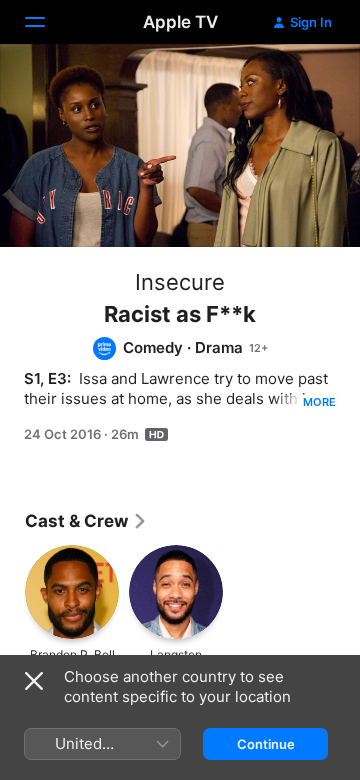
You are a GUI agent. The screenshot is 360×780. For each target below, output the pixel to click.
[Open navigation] (47, 22)
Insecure (180, 282)
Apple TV (180, 22)
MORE (319, 402)
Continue (266, 744)
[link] (86, 521)
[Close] (34, 681)
